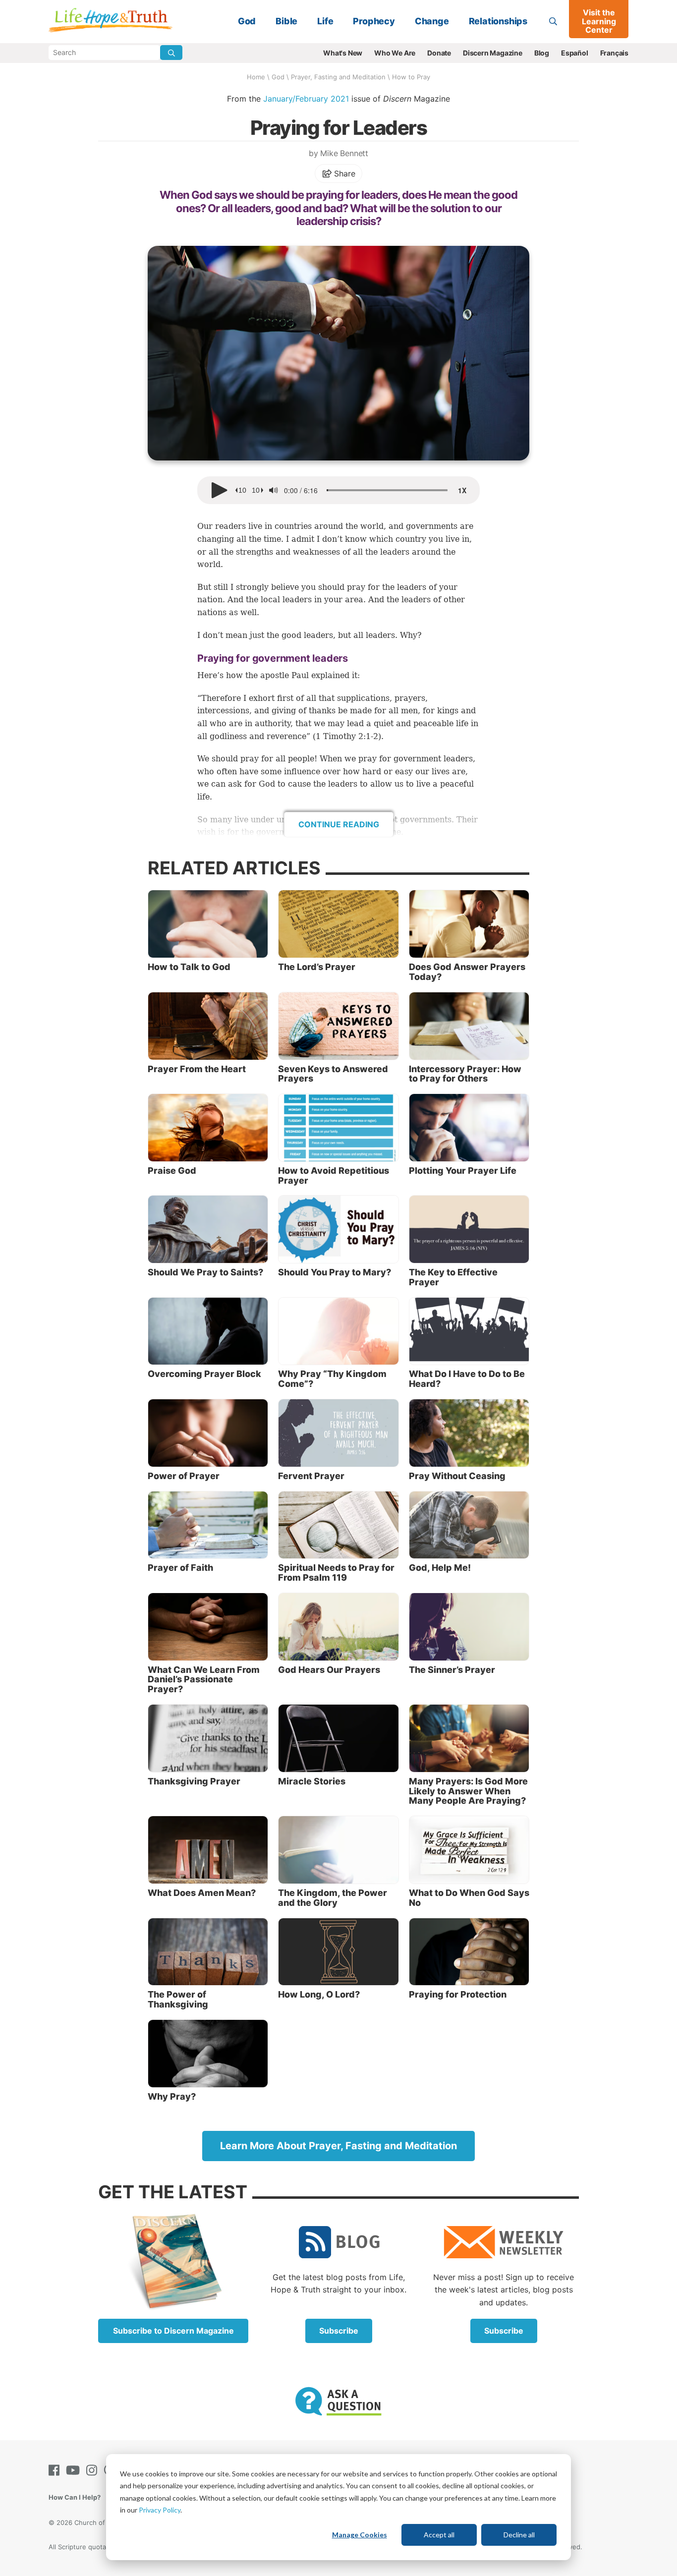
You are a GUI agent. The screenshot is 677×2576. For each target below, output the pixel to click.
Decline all (519, 2535)
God (247, 21)
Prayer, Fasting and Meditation (338, 77)
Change (432, 21)
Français (614, 53)
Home (256, 77)
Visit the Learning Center (599, 21)
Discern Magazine (493, 53)
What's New (343, 53)
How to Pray (411, 77)
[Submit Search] (171, 53)
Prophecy (374, 21)
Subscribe (339, 2331)
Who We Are (395, 53)
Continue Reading (339, 824)
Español (575, 53)
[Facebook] (56, 2470)
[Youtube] (75, 2470)
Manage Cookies (360, 2535)
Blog (542, 53)
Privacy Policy (160, 2510)
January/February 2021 (306, 99)
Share (344, 173)
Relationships (498, 21)
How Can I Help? (75, 2497)
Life (325, 21)
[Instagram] (94, 2470)
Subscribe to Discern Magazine (173, 2331)
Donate (439, 53)
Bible (286, 21)
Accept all (439, 2535)
